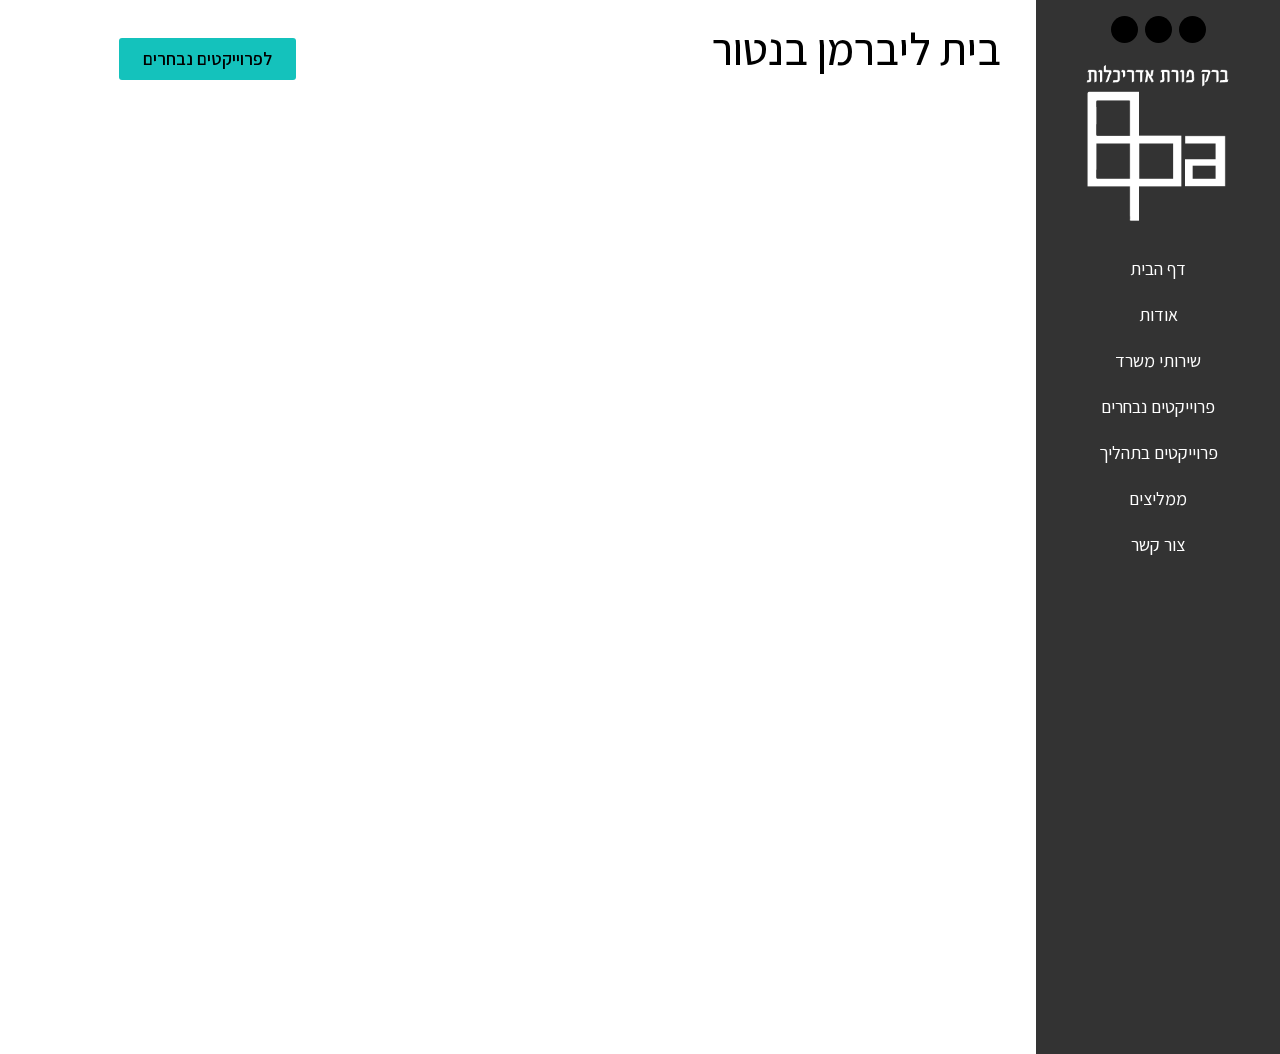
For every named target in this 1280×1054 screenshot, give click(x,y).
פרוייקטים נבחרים (1158, 406)
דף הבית (1158, 268)
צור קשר (1158, 544)
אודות (1158, 314)
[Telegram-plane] (1124, 29)
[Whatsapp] (1158, 29)
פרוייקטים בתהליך (1158, 452)
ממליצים (1158, 498)
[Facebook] (1192, 29)
